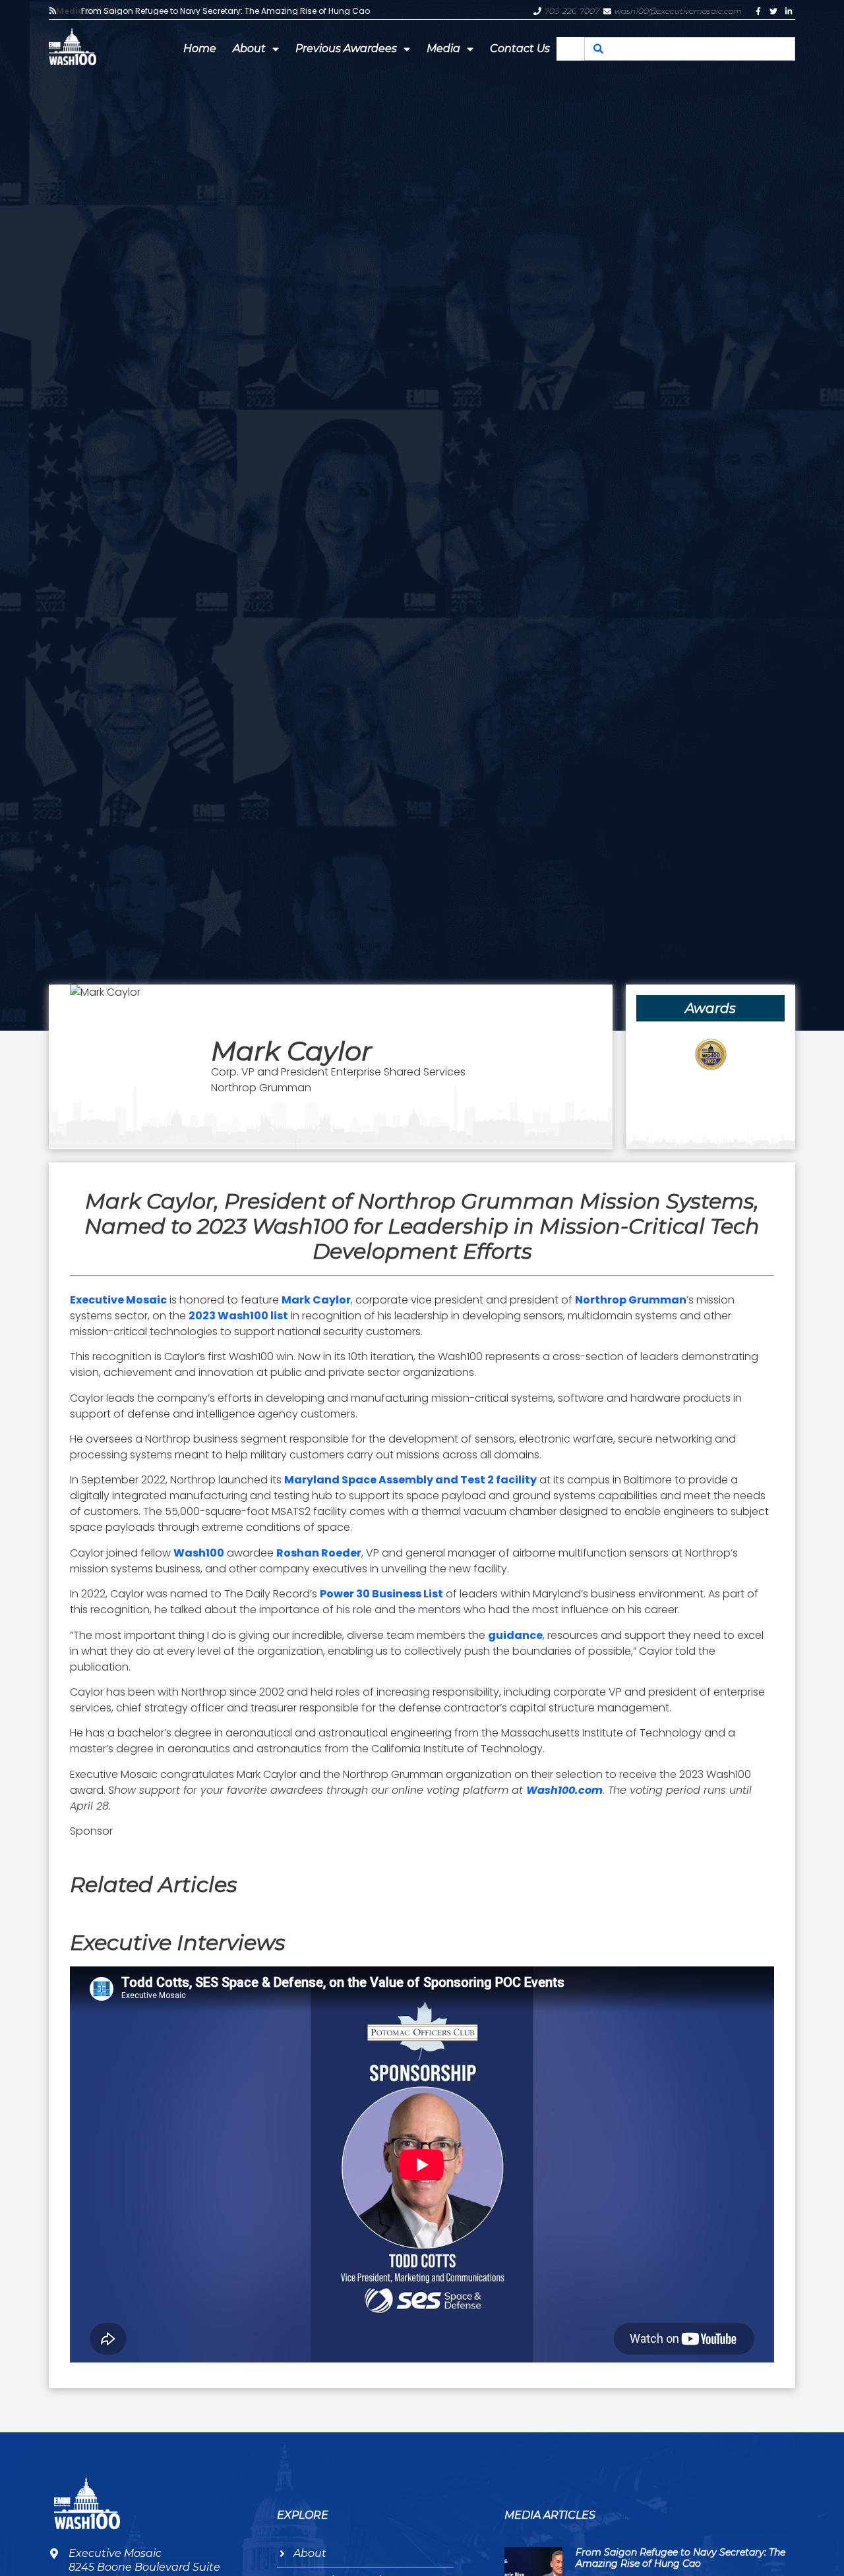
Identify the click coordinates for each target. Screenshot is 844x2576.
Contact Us (520, 48)
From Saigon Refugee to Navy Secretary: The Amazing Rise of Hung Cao (226, 11)
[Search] (598, 49)
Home (200, 48)
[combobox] (690, 49)
